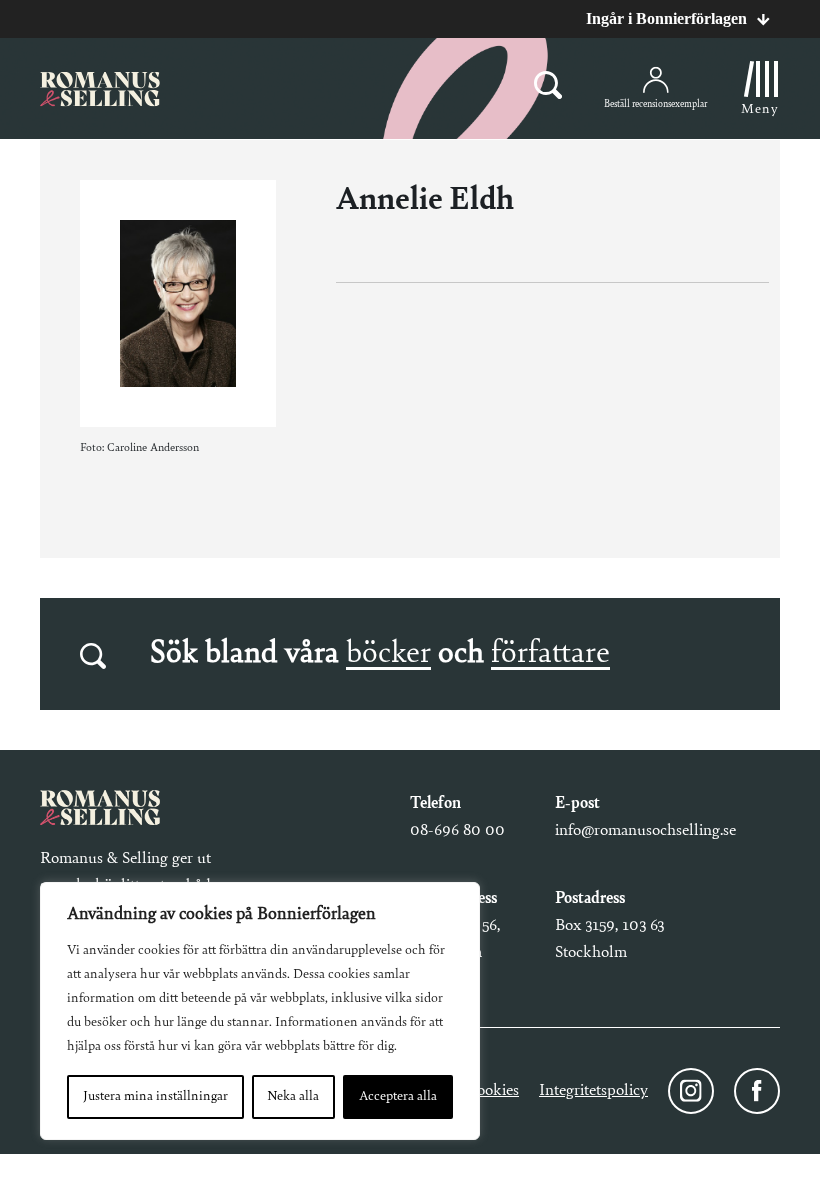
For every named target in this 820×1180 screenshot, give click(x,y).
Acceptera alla (398, 1097)
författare (550, 654)
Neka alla (293, 1097)
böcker (388, 654)
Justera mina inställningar (155, 1097)
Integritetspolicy (593, 1090)
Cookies (492, 1090)
